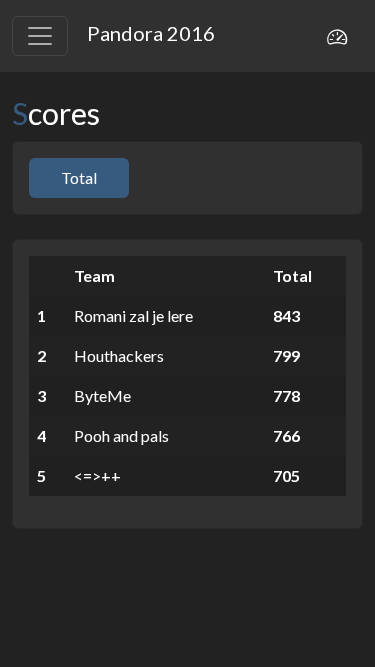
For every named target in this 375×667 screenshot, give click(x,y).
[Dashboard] (337, 36)
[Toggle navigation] (40, 36)
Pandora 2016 (151, 33)
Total (79, 177)
